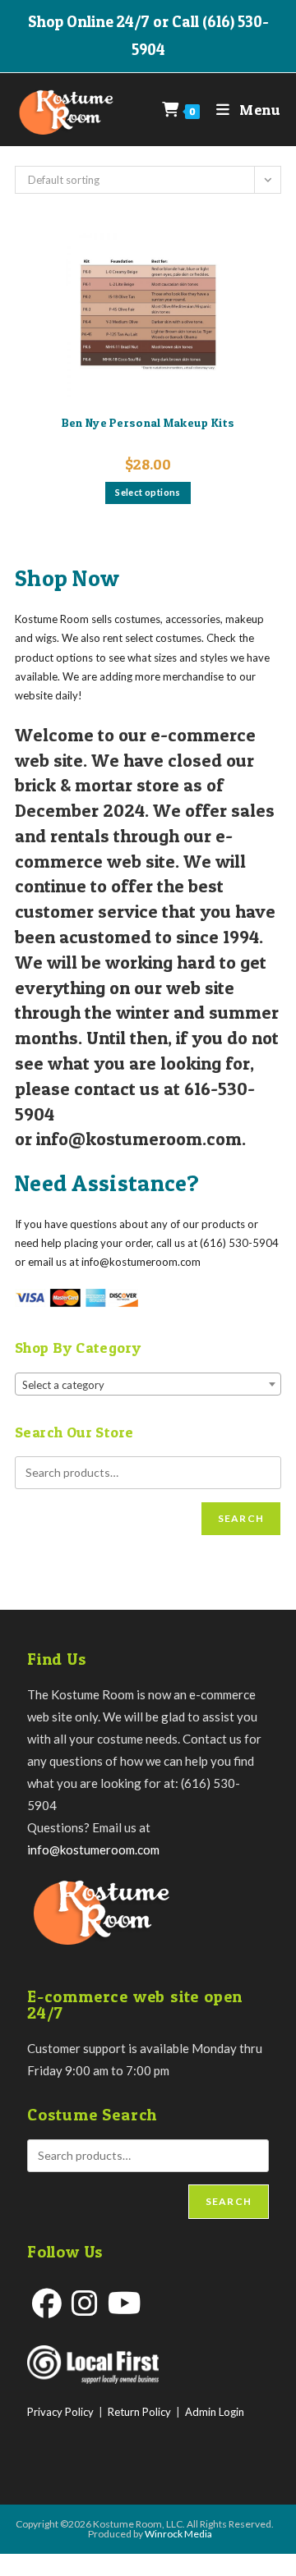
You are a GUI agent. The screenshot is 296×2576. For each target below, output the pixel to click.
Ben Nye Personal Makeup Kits (148, 422)
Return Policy (139, 2412)
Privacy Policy (60, 2412)
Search (241, 1518)
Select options (148, 492)
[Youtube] (125, 2303)
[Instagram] (85, 2303)
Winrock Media (178, 2534)
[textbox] (148, 1385)
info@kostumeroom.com (93, 1849)
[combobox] (148, 1384)
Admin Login (215, 2412)
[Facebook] (47, 2303)
